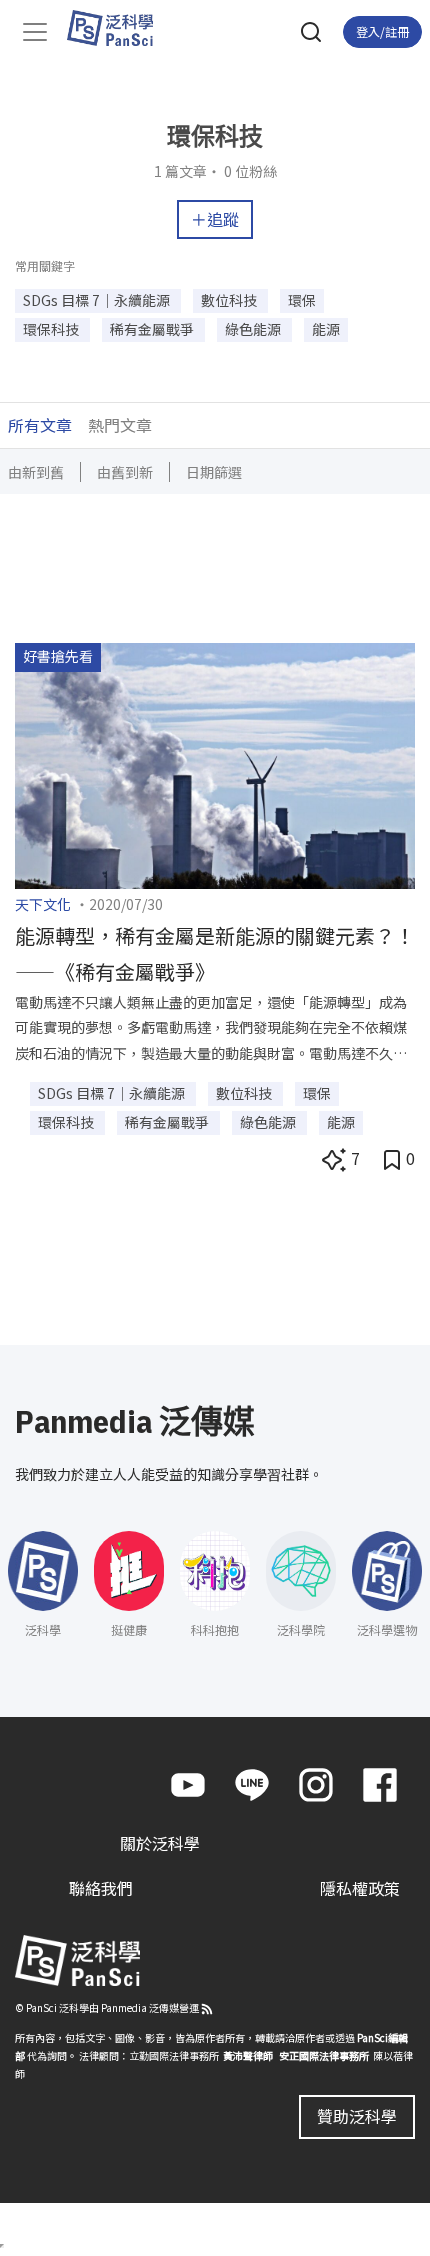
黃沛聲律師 (248, 2055)
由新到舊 (36, 472)
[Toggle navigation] (35, 32)
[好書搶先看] (215, 764)
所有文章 (40, 425)
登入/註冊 (382, 31)
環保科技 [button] (52, 329)
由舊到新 (125, 472)
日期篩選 (214, 472)
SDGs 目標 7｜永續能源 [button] (98, 300)
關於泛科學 (160, 1843)
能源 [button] (326, 329)
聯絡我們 (101, 1888)
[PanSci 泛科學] (119, 28)
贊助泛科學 (357, 2116)
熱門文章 (120, 425)
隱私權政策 (360, 1888)
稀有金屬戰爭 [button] (153, 329)
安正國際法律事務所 (324, 2055)
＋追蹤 (215, 219)
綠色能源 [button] (254, 329)
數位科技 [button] (230, 300)
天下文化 (43, 904)
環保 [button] (302, 300)
